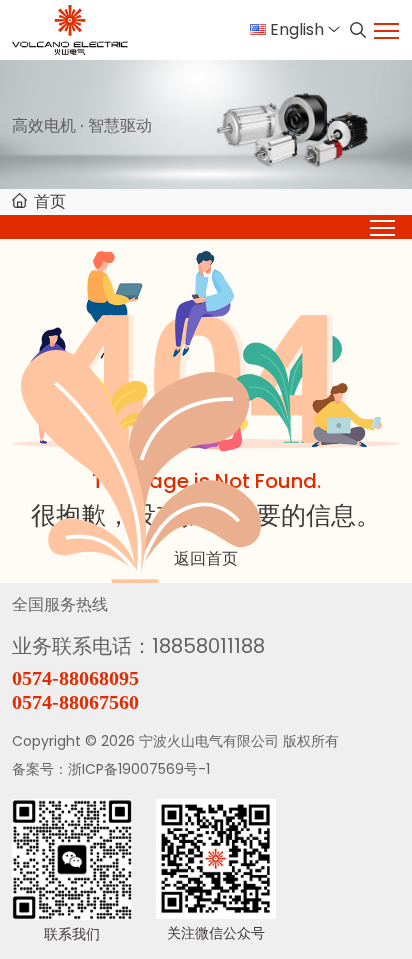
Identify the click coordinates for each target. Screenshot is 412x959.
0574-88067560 (75, 702)
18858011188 (208, 646)
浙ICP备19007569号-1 (139, 769)
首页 (50, 201)
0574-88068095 (75, 678)
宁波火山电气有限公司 (209, 741)
